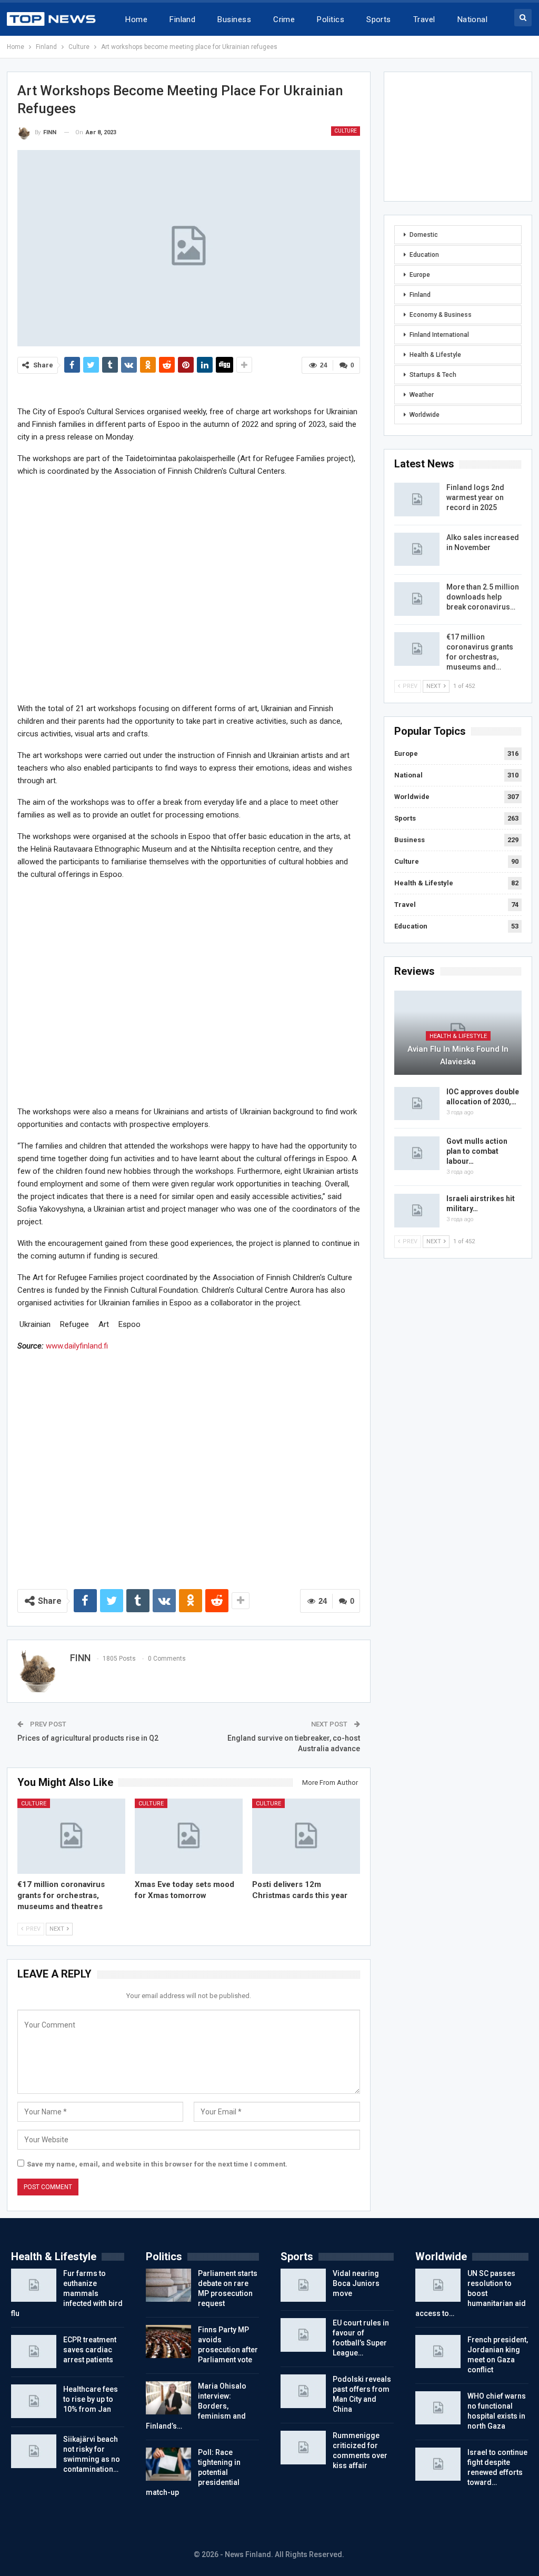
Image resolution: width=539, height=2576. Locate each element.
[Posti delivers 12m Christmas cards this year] (306, 1836)
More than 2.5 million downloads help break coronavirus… (483, 597)
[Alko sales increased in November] (417, 550)
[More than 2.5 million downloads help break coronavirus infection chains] (417, 599)
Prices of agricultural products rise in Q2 (88, 1738)
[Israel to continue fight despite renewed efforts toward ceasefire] (438, 2464)
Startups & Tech (433, 375)
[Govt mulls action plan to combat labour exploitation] (417, 1153)
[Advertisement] (189, 589)
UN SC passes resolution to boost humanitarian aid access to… (471, 2293)
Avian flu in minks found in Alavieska (458, 1055)
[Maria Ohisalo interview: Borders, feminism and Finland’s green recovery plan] (168, 2398)
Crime (284, 19)
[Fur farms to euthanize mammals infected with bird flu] (34, 2285)
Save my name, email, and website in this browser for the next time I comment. (157, 2164)
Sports (379, 19)
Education (424, 255)
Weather (422, 395)
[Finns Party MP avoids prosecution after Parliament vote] (168, 2342)
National (473, 19)
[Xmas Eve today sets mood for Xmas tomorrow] (189, 1836)
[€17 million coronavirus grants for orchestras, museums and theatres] (71, 1836)
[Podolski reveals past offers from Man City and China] (303, 2391)
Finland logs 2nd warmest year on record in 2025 (475, 497)
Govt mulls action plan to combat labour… (477, 1151)
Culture (346, 131)
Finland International (439, 335)
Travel (424, 19)
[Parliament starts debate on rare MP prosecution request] (168, 2285)
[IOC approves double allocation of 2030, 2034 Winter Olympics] (417, 1104)
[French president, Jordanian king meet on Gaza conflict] (438, 2352)
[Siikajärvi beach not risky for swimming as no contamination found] (34, 2451)
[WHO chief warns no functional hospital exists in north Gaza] (438, 2408)
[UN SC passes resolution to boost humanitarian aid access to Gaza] (438, 2285)
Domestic (424, 235)
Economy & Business (441, 315)
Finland (182, 19)
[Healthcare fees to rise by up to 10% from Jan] (34, 2401)
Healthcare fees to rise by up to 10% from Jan (91, 2399)
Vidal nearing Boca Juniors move (356, 2283)
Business (234, 19)
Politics (331, 19)
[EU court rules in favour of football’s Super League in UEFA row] (303, 2335)
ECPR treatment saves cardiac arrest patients (90, 2350)
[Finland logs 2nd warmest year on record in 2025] (417, 500)
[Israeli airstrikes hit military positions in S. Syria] (417, 1211)
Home (136, 19)
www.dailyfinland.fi (77, 1346)
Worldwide (425, 415)
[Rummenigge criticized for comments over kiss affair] (303, 2448)
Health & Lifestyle (435, 355)
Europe (420, 275)
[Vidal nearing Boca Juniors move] (303, 2285)
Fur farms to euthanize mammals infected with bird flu (67, 2293)
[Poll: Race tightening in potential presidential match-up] (168, 2464)
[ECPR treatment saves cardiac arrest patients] (34, 2352)
